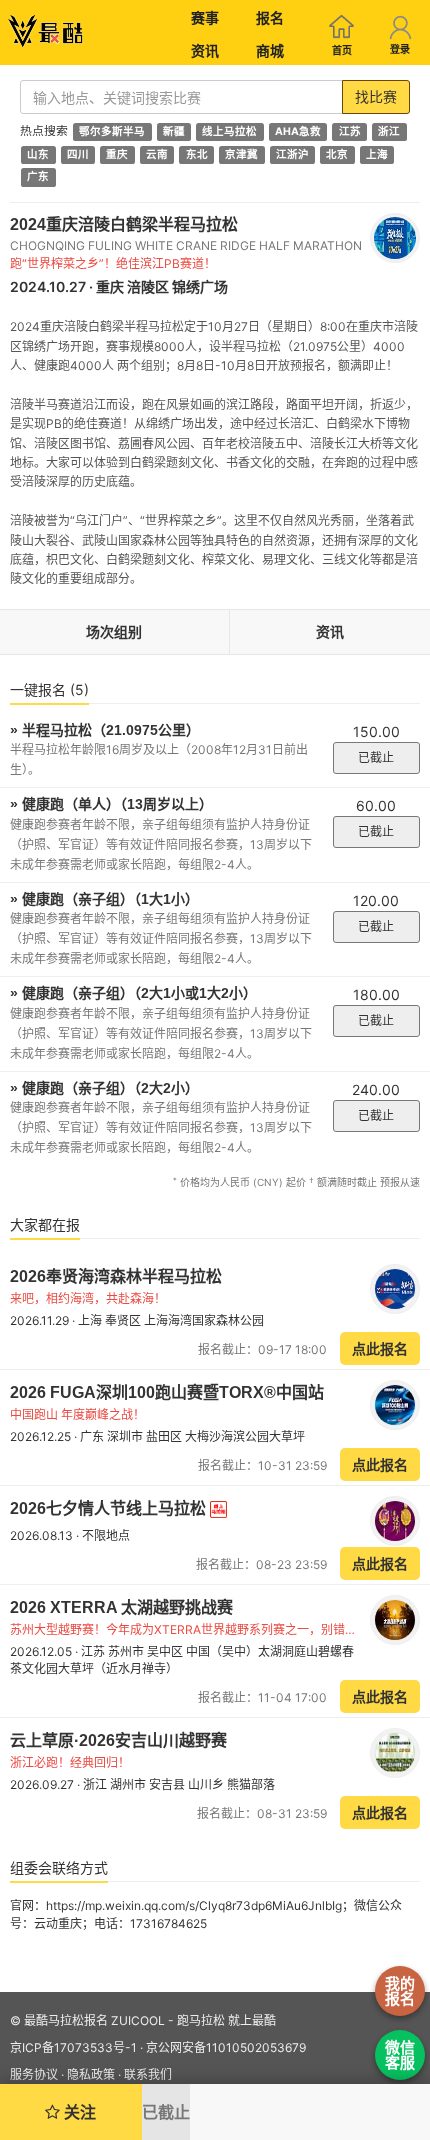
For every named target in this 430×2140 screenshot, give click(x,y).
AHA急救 (298, 131)
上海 (377, 154)
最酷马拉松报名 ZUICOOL (94, 2020)
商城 (270, 50)
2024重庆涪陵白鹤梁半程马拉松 (124, 224)
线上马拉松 (229, 131)
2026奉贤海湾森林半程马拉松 (116, 1276)
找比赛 (376, 96)
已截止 (376, 757)
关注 (78, 2112)
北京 (337, 154)
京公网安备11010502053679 (226, 2047)
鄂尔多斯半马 (112, 131)
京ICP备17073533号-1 (73, 2047)
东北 (197, 154)
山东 (38, 154)
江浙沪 (292, 154)
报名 (270, 17)
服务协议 (34, 2074)
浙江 (389, 131)
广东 (38, 177)
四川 (78, 154)
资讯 (205, 50)
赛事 (205, 17)
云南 (157, 154)
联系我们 (148, 2074)
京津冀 (241, 154)
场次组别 (114, 631)
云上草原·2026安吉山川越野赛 (118, 1740)
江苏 (350, 131)
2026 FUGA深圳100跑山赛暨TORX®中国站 (167, 1392)
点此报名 (380, 1348)
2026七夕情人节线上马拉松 (110, 1508)
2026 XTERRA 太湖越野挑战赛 (121, 1607)
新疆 (174, 131)
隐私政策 (91, 2074)
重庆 (117, 154)
